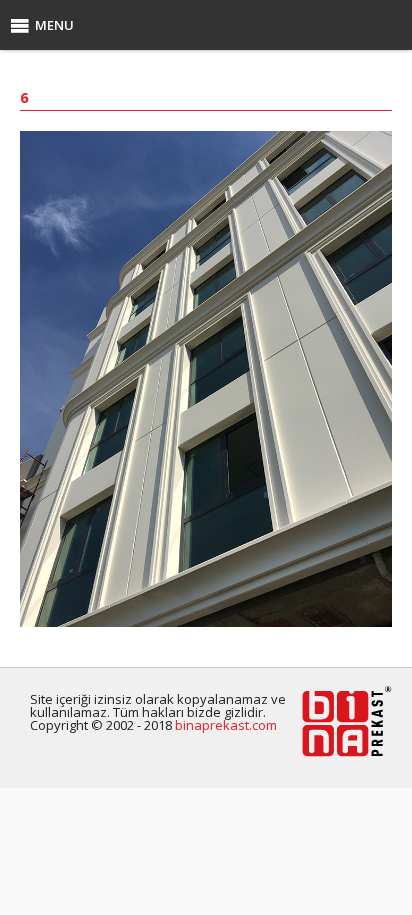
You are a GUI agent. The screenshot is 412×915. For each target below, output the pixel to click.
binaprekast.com (226, 725)
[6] (206, 379)
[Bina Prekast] (347, 753)
